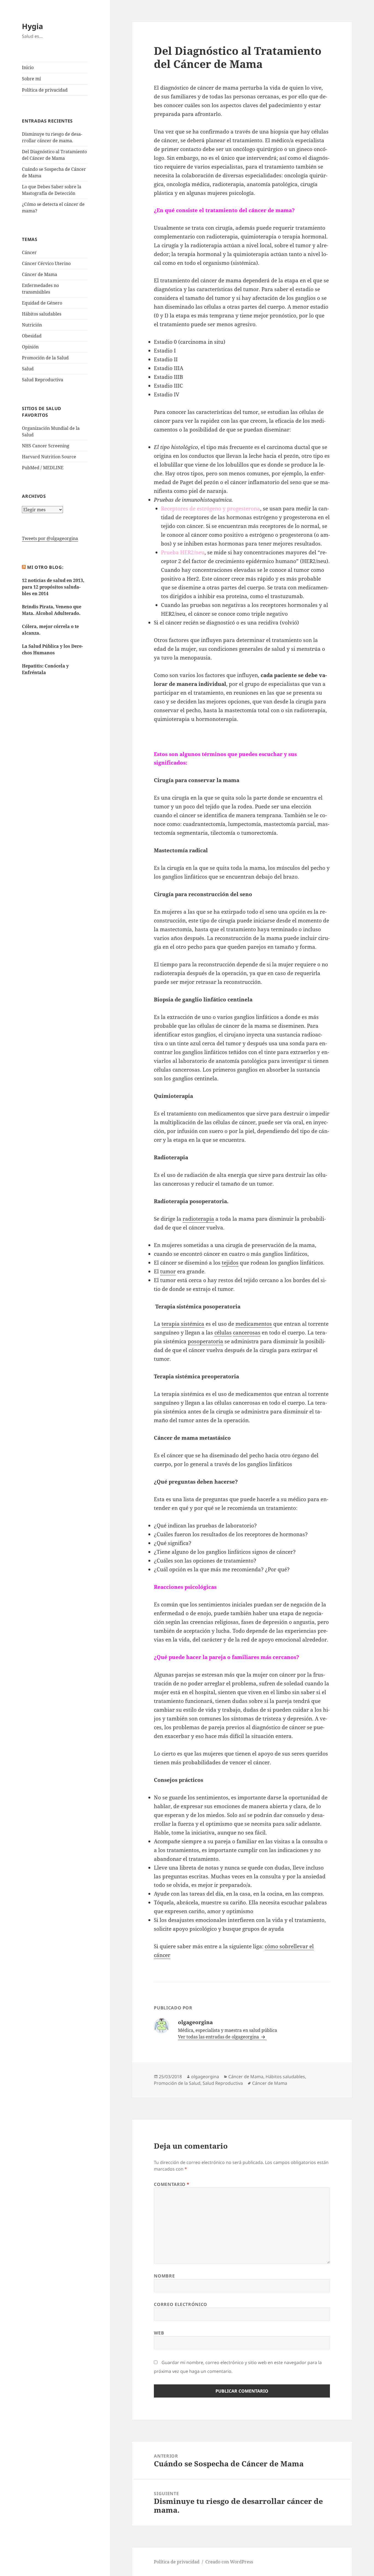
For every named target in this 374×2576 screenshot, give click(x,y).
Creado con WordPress (229, 2562)
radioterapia (198, 1219)
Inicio (28, 67)
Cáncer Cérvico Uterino (46, 263)
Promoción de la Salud (45, 358)
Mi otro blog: (45, 567)
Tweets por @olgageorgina (50, 538)
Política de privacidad (45, 90)
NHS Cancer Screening (46, 446)
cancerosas (247, 1333)
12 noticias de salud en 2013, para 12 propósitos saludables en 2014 (53, 587)
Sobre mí (31, 79)
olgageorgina (205, 2077)
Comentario (172, 2184)
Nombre (164, 2276)
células (223, 1333)
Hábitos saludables (42, 314)
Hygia (32, 26)
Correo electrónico (181, 2304)
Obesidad (32, 336)
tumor (168, 1271)
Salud (28, 369)
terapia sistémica (183, 1324)
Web (159, 2333)
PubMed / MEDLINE (43, 468)
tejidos (230, 1263)
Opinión (30, 347)
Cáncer (29, 252)
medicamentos (254, 1324)
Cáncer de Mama (40, 274)
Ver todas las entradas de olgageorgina (219, 2037)
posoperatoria (205, 1341)
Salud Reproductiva (43, 380)
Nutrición (32, 325)
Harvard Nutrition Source (49, 457)
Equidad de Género (42, 303)
